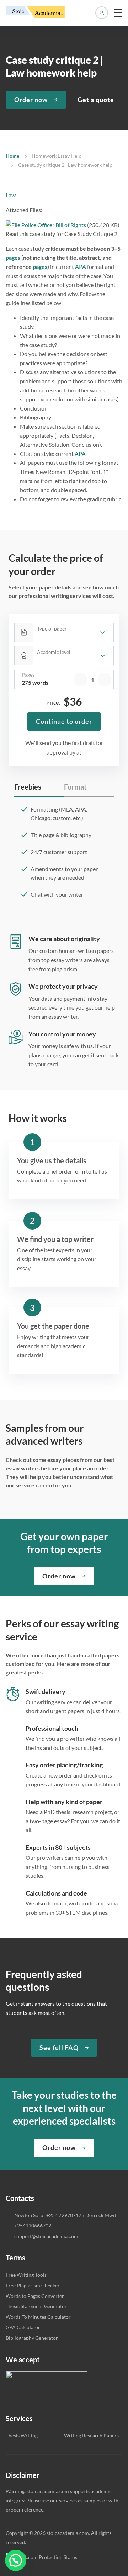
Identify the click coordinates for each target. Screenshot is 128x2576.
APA (81, 267)
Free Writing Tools (26, 2275)
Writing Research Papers (91, 2436)
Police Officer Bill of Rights (53, 225)
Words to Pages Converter (35, 2296)
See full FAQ (59, 2047)
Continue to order (64, 721)
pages (13, 257)
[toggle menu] (118, 13)
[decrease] (80, 679)
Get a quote (96, 100)
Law (11, 195)
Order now (31, 100)
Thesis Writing (22, 2436)
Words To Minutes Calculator (38, 2317)
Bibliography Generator (32, 2338)
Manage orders (102, 13)
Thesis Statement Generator (36, 2306)
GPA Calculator (23, 2327)
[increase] (105, 679)
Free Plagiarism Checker (33, 2285)
